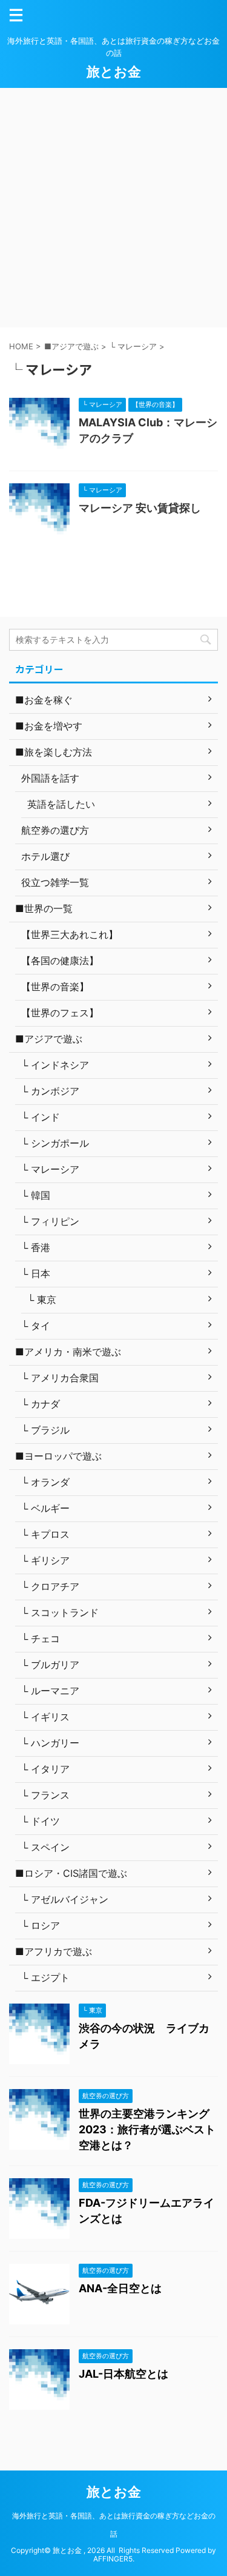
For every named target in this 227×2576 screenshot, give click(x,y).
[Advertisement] (113, 208)
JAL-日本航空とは (123, 2374)
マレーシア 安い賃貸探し (140, 508)
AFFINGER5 (113, 2559)
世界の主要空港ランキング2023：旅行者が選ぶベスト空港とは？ (147, 2129)
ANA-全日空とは (120, 2288)
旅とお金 (114, 72)
